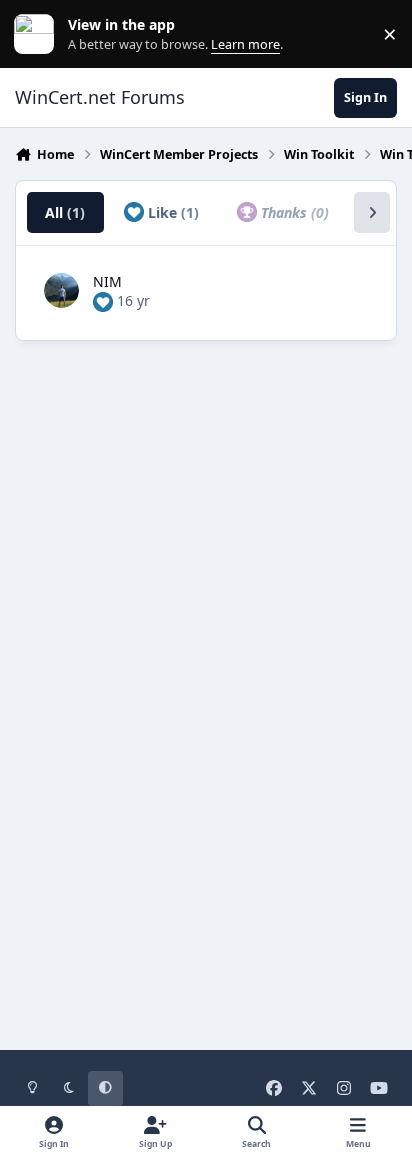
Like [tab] (171, 212)
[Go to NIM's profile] (61, 290)
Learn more (38, 34)
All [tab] (65, 212)
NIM (107, 281)
